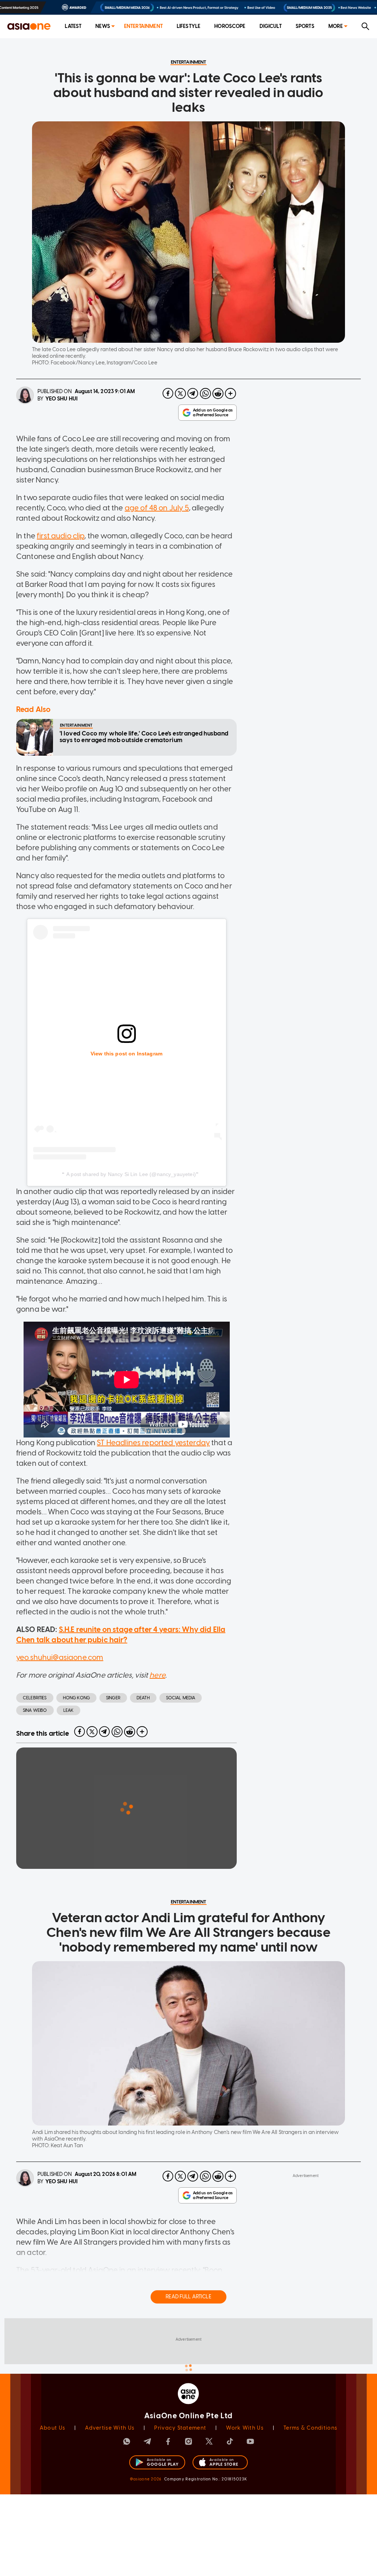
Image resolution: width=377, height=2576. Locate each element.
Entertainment (143, 26)
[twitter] (180, 393)
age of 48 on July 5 (157, 508)
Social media (181, 1698)
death (143, 1698)
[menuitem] (73, 27)
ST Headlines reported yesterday (153, 1443)
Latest (73, 26)
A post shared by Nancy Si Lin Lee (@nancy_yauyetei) (131, 1174)
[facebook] (168, 393)
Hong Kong (76, 1698)
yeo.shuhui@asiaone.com (60, 1657)
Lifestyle (188, 26)
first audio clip (61, 536)
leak (69, 1710)
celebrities (35, 1698)
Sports (305, 26)
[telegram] (193, 393)
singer (113, 1698)
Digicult (271, 26)
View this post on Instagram (126, 1054)
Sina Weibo (35, 1710)
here (157, 1675)
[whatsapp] (205, 393)
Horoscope (230, 26)
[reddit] (218, 393)
